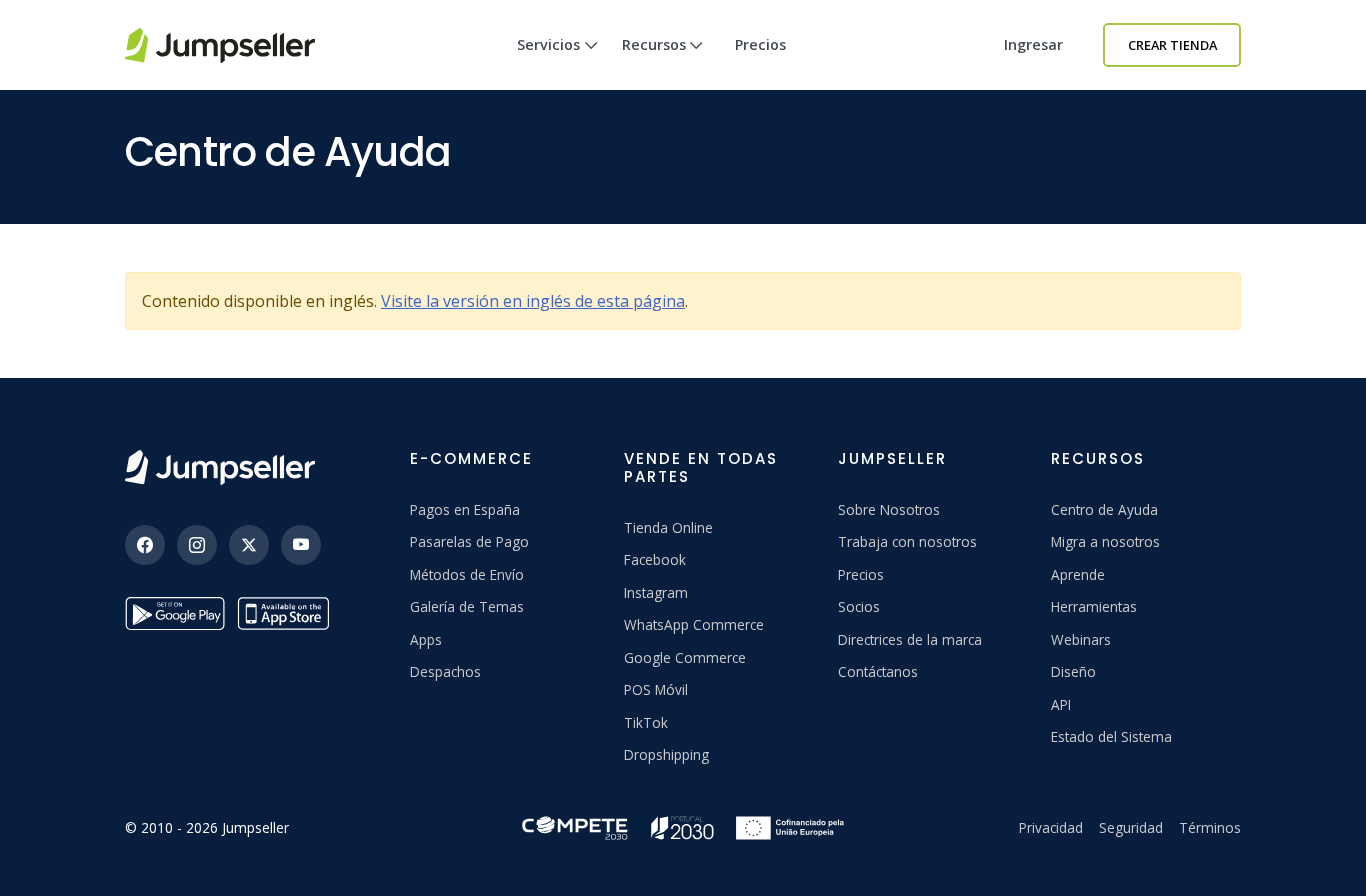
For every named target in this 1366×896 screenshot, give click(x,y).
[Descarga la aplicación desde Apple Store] (287, 613)
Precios (760, 44)
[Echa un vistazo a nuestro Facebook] (145, 545)
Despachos (445, 671)
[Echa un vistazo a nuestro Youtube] (301, 545)
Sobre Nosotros (889, 509)
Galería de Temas (467, 606)
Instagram (656, 592)
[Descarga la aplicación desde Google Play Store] (175, 613)
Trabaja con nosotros (907, 541)
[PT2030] (683, 825)
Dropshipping (666, 754)
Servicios (548, 44)
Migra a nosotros (1105, 541)
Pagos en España (465, 509)
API (1061, 704)
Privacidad (1051, 827)
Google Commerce (685, 657)
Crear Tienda (1172, 45)
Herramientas (1094, 606)
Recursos (654, 44)
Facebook (655, 559)
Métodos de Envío (467, 574)
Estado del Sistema (1111, 736)
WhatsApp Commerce (694, 624)
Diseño (1073, 671)
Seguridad (1131, 827)
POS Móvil (656, 689)
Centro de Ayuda (1104, 509)
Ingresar (1033, 44)
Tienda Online (668, 527)
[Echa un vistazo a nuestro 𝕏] (249, 545)
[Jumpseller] (220, 467)
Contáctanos (878, 671)
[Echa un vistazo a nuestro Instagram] (197, 545)
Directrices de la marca (910, 639)
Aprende (1078, 574)
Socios (859, 606)
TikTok (646, 722)
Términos (1210, 827)
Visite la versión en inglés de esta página (533, 301)
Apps (426, 639)
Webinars (1081, 639)
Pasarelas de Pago (469, 541)
